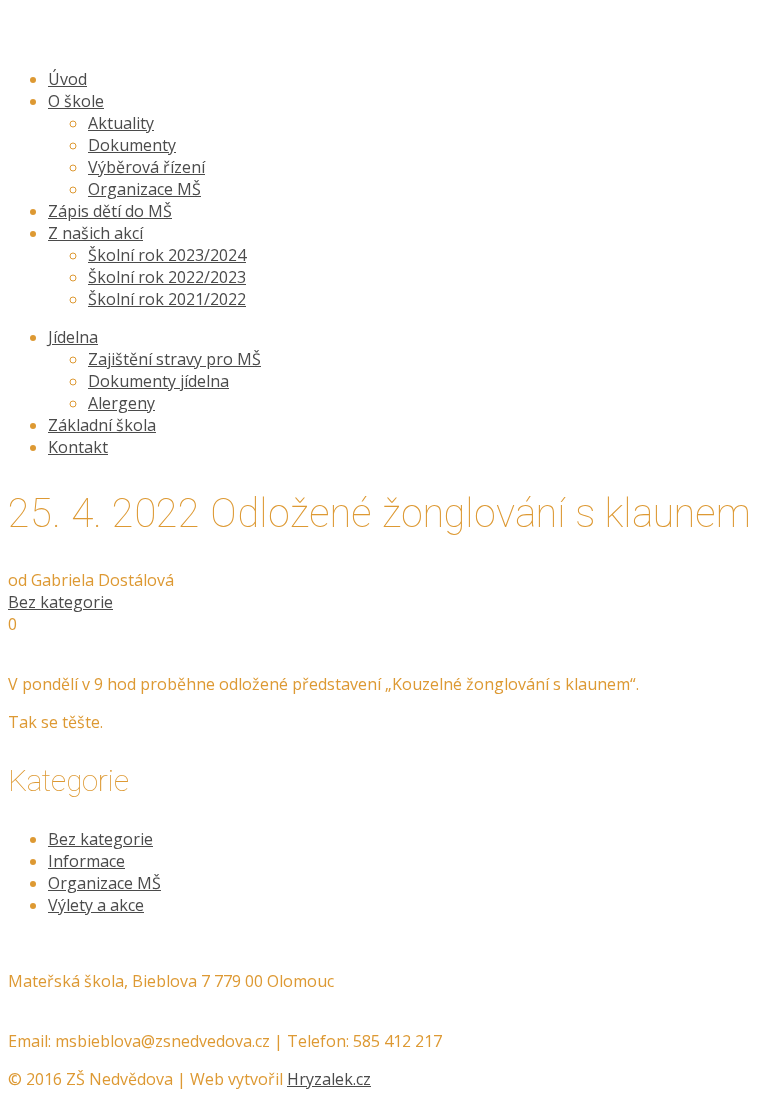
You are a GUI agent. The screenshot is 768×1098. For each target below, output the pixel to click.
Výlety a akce (96, 905)
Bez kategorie (60, 602)
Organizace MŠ (104, 883)
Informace (86, 861)
